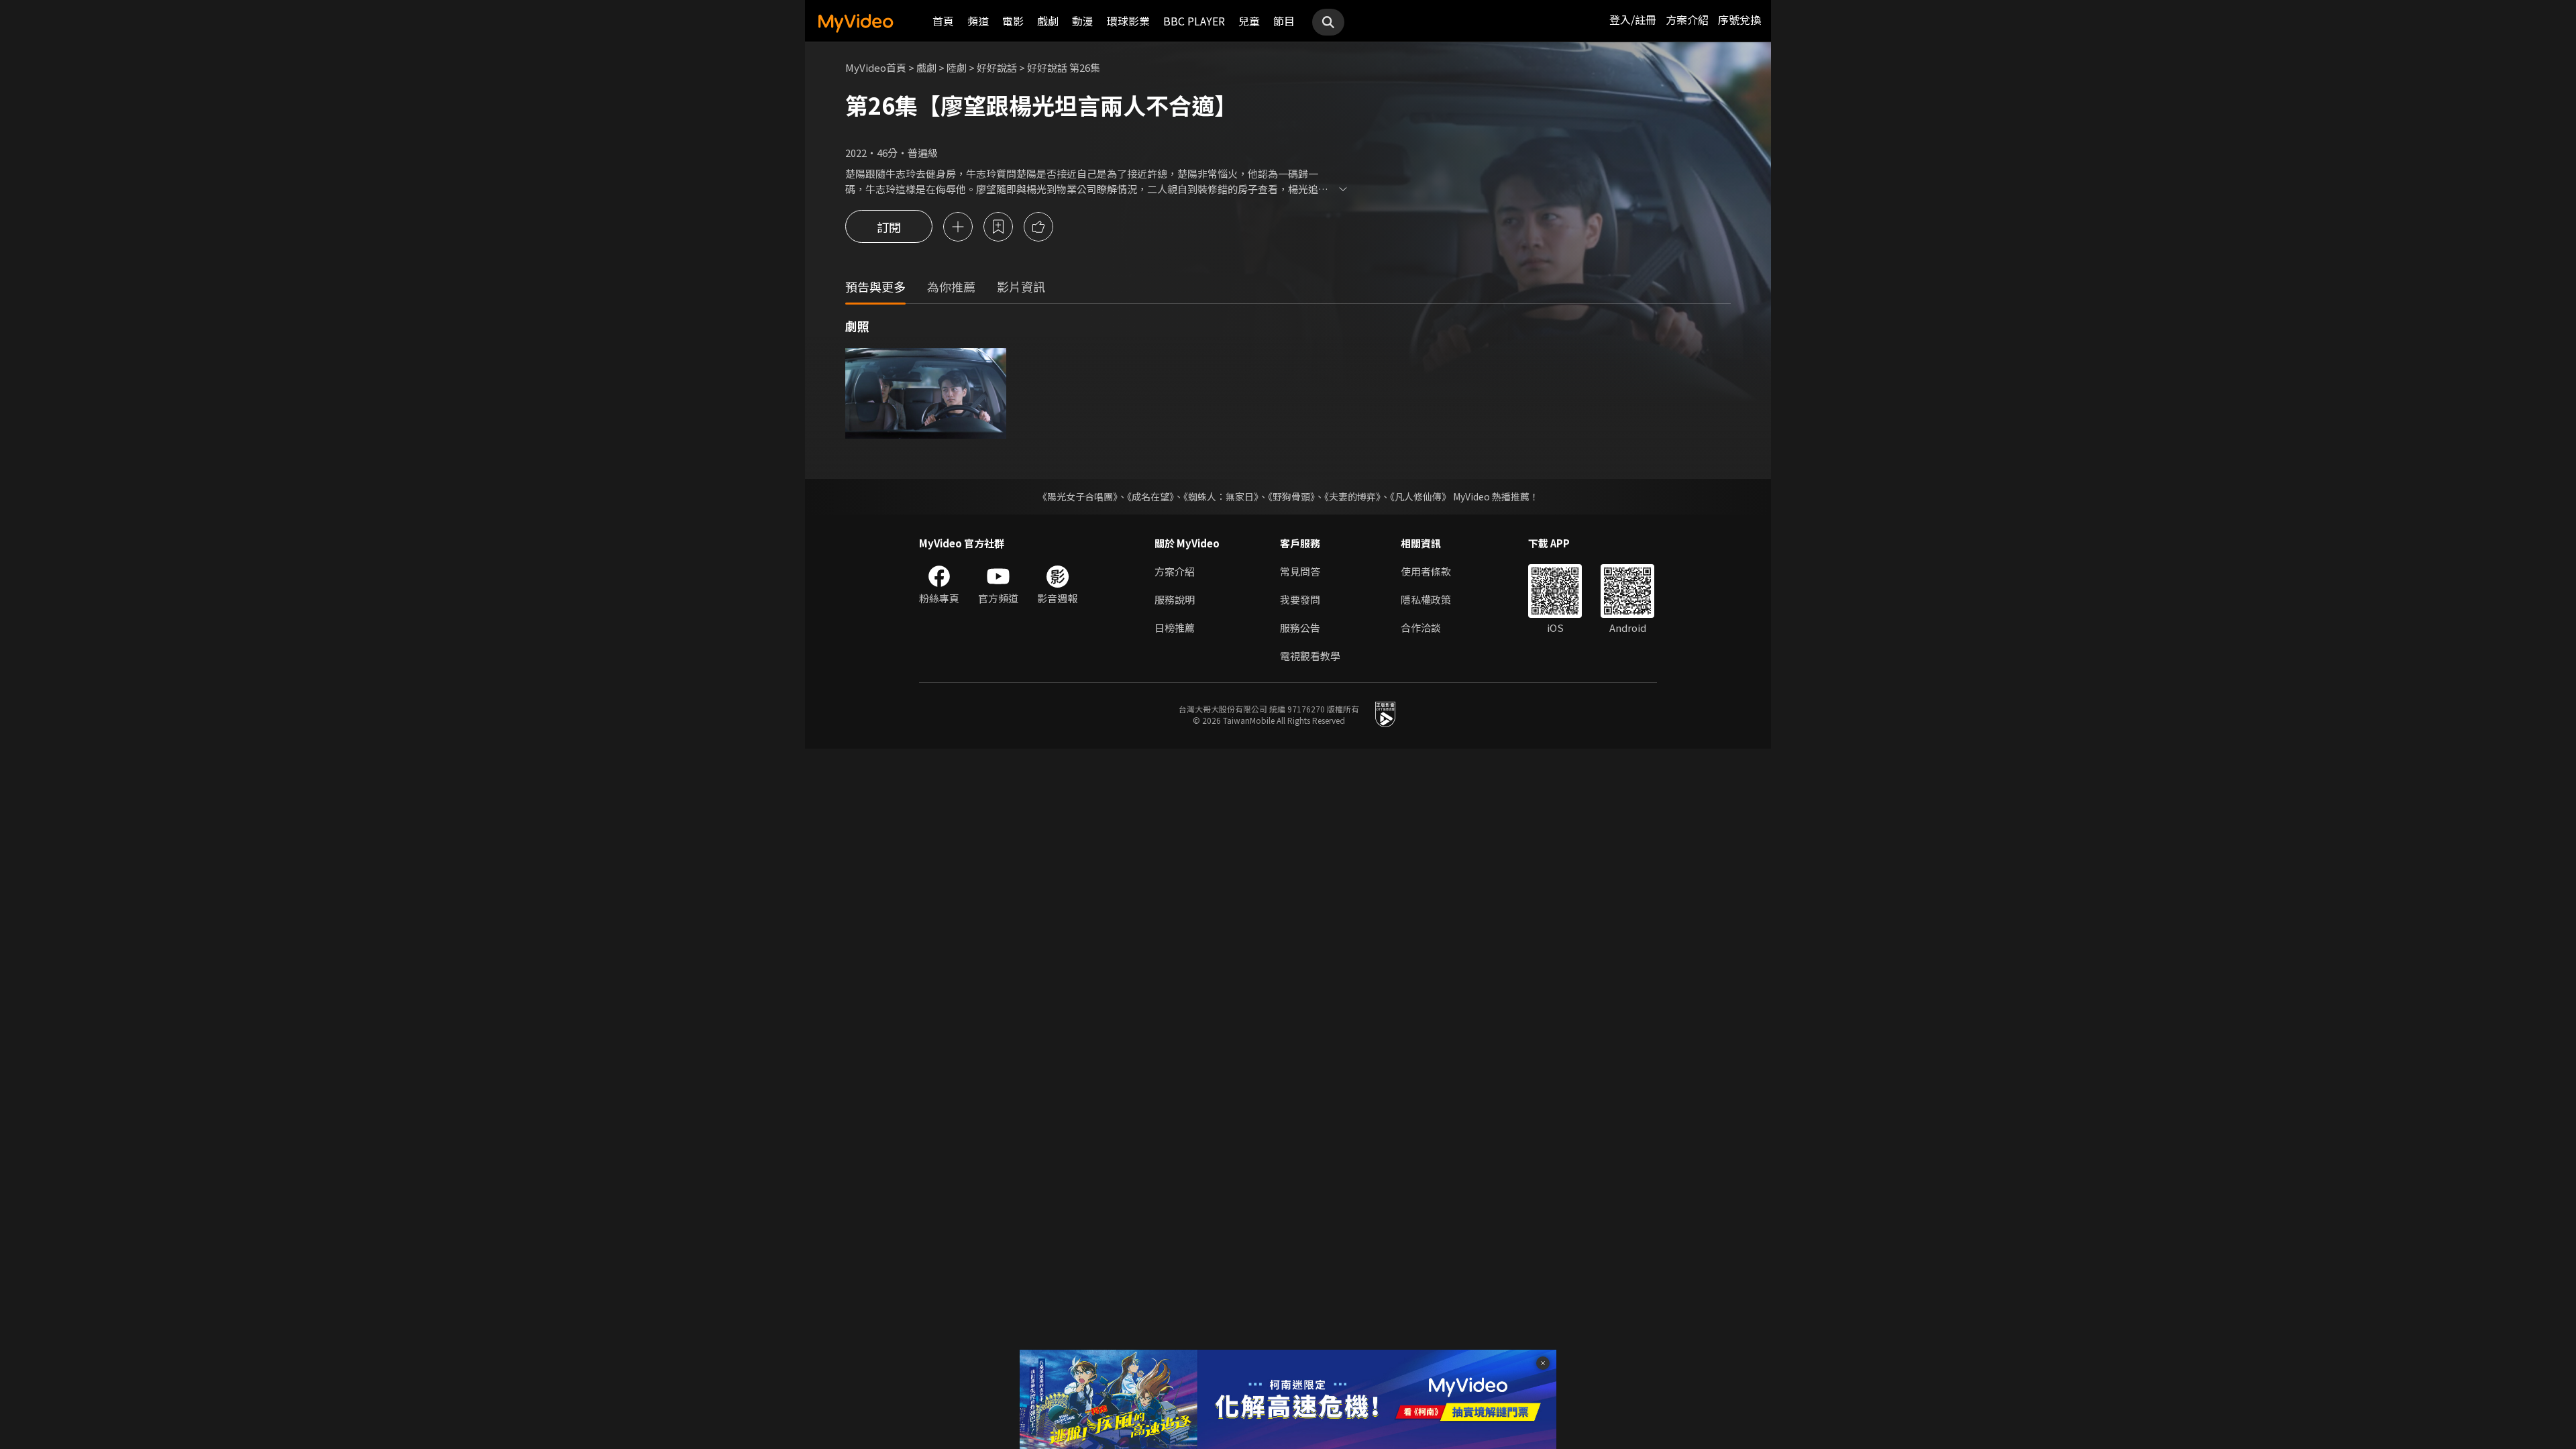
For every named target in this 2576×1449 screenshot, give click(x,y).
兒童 (1249, 21)
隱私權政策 (1426, 599)
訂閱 (889, 227)
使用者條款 (1426, 571)
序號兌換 (1739, 19)
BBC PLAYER (1194, 21)
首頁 (943, 21)
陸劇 (957, 67)
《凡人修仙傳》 (1420, 496)
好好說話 (997, 67)
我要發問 (1300, 599)
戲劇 (1048, 21)
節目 (1284, 21)
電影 (1013, 21)
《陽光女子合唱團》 (1078, 496)
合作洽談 (1421, 628)
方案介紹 (1687, 19)
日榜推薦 (1175, 628)
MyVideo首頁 (876, 67)
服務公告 (1300, 628)
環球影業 (1128, 21)
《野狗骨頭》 (1291, 496)
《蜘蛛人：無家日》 (1221, 496)
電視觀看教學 (1310, 656)
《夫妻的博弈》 (1352, 496)
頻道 (978, 21)
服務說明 (1175, 599)
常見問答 (1300, 571)
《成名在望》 (1150, 496)
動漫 (1083, 21)
